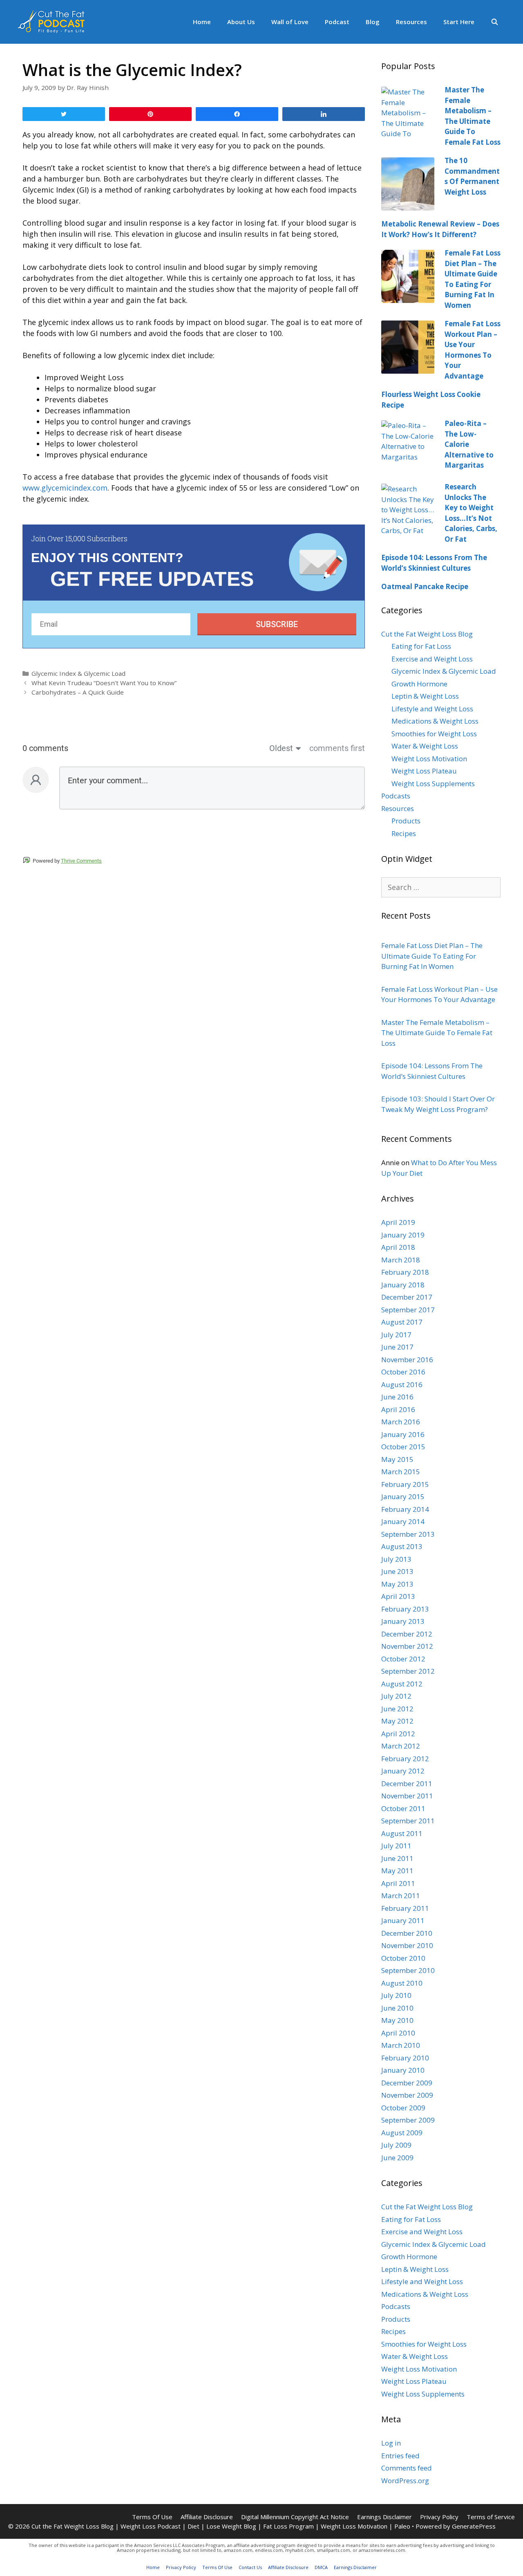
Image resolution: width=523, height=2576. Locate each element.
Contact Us (250, 2567)
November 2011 (407, 1796)
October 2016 (403, 1372)
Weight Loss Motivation (429, 759)
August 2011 (402, 1833)
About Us (241, 22)
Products (406, 821)
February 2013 (405, 1609)
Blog (373, 22)
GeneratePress (474, 2526)
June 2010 (397, 2008)
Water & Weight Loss (425, 746)
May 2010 (397, 2020)
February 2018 (405, 1272)
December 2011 (407, 1783)
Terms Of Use (152, 2517)
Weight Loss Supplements (433, 784)
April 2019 (398, 1222)
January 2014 (403, 1521)
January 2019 (403, 1235)
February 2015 (405, 1484)
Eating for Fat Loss (421, 646)
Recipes (404, 833)
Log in (391, 2443)
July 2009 (396, 2145)
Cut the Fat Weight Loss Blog (427, 634)
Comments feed (407, 2468)
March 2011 (401, 1896)
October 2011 (403, 1808)
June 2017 (397, 1347)
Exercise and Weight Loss (432, 659)
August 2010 (402, 1983)
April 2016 (398, 1409)
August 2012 (402, 1684)
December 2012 (407, 1634)
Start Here (459, 22)
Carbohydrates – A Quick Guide (78, 692)
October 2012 (403, 1659)
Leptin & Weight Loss (425, 696)
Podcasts (396, 796)
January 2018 (403, 1285)
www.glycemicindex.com (65, 488)
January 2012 (403, 1771)
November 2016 (407, 1360)
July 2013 (396, 1559)
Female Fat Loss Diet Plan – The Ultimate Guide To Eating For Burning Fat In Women (432, 956)
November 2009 (407, 2095)
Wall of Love (290, 22)
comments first (337, 748)
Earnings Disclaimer (384, 2517)
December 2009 (407, 2083)
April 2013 (398, 1596)
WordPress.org (405, 2481)
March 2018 (401, 1260)
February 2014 (405, 1509)
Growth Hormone (419, 684)
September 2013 (408, 1534)
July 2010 (396, 1995)
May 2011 (397, 1871)
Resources (411, 22)
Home (202, 22)
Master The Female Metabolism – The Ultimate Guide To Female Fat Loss (437, 1033)
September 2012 (408, 1671)
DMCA (321, 2567)
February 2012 (405, 1759)
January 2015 (403, 1497)
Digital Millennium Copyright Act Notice (295, 2517)
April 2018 (398, 1247)
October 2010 (403, 1958)
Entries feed (400, 2456)
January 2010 (403, 2070)
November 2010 (407, 1945)
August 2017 (402, 1322)
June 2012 (397, 1709)
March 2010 (401, 2045)
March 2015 (401, 1472)
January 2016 (403, 1434)
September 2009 (408, 2120)
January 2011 (403, 1920)
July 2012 (396, 1696)
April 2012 (398, 1734)
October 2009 (403, 2108)
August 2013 (402, 1546)
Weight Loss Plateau (424, 771)
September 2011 (408, 1821)
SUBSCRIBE (277, 624)
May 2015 (397, 1459)
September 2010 (408, 1970)
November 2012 (407, 1646)
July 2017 (396, 1335)
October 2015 (403, 1447)
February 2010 (405, 2058)
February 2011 (405, 1908)
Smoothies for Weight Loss (434, 734)
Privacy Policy (439, 2517)
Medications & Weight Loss (435, 721)
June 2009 (397, 2158)
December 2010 (407, 1933)
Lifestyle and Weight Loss (432, 709)
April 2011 (398, 1883)
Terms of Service (491, 2517)
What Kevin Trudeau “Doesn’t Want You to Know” (104, 683)
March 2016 (401, 1422)
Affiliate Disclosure (207, 2517)
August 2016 (402, 1384)
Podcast (337, 22)
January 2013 (403, 1621)
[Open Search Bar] (495, 22)
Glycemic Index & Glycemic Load (78, 673)
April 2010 (398, 2033)
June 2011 (397, 1858)
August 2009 (402, 2133)
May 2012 (397, 1721)
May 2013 (397, 1584)
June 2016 (397, 1397)
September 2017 (408, 1310)
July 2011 (396, 1846)
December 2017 (407, 1297)
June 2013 (397, 1571)
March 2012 (401, 1746)
